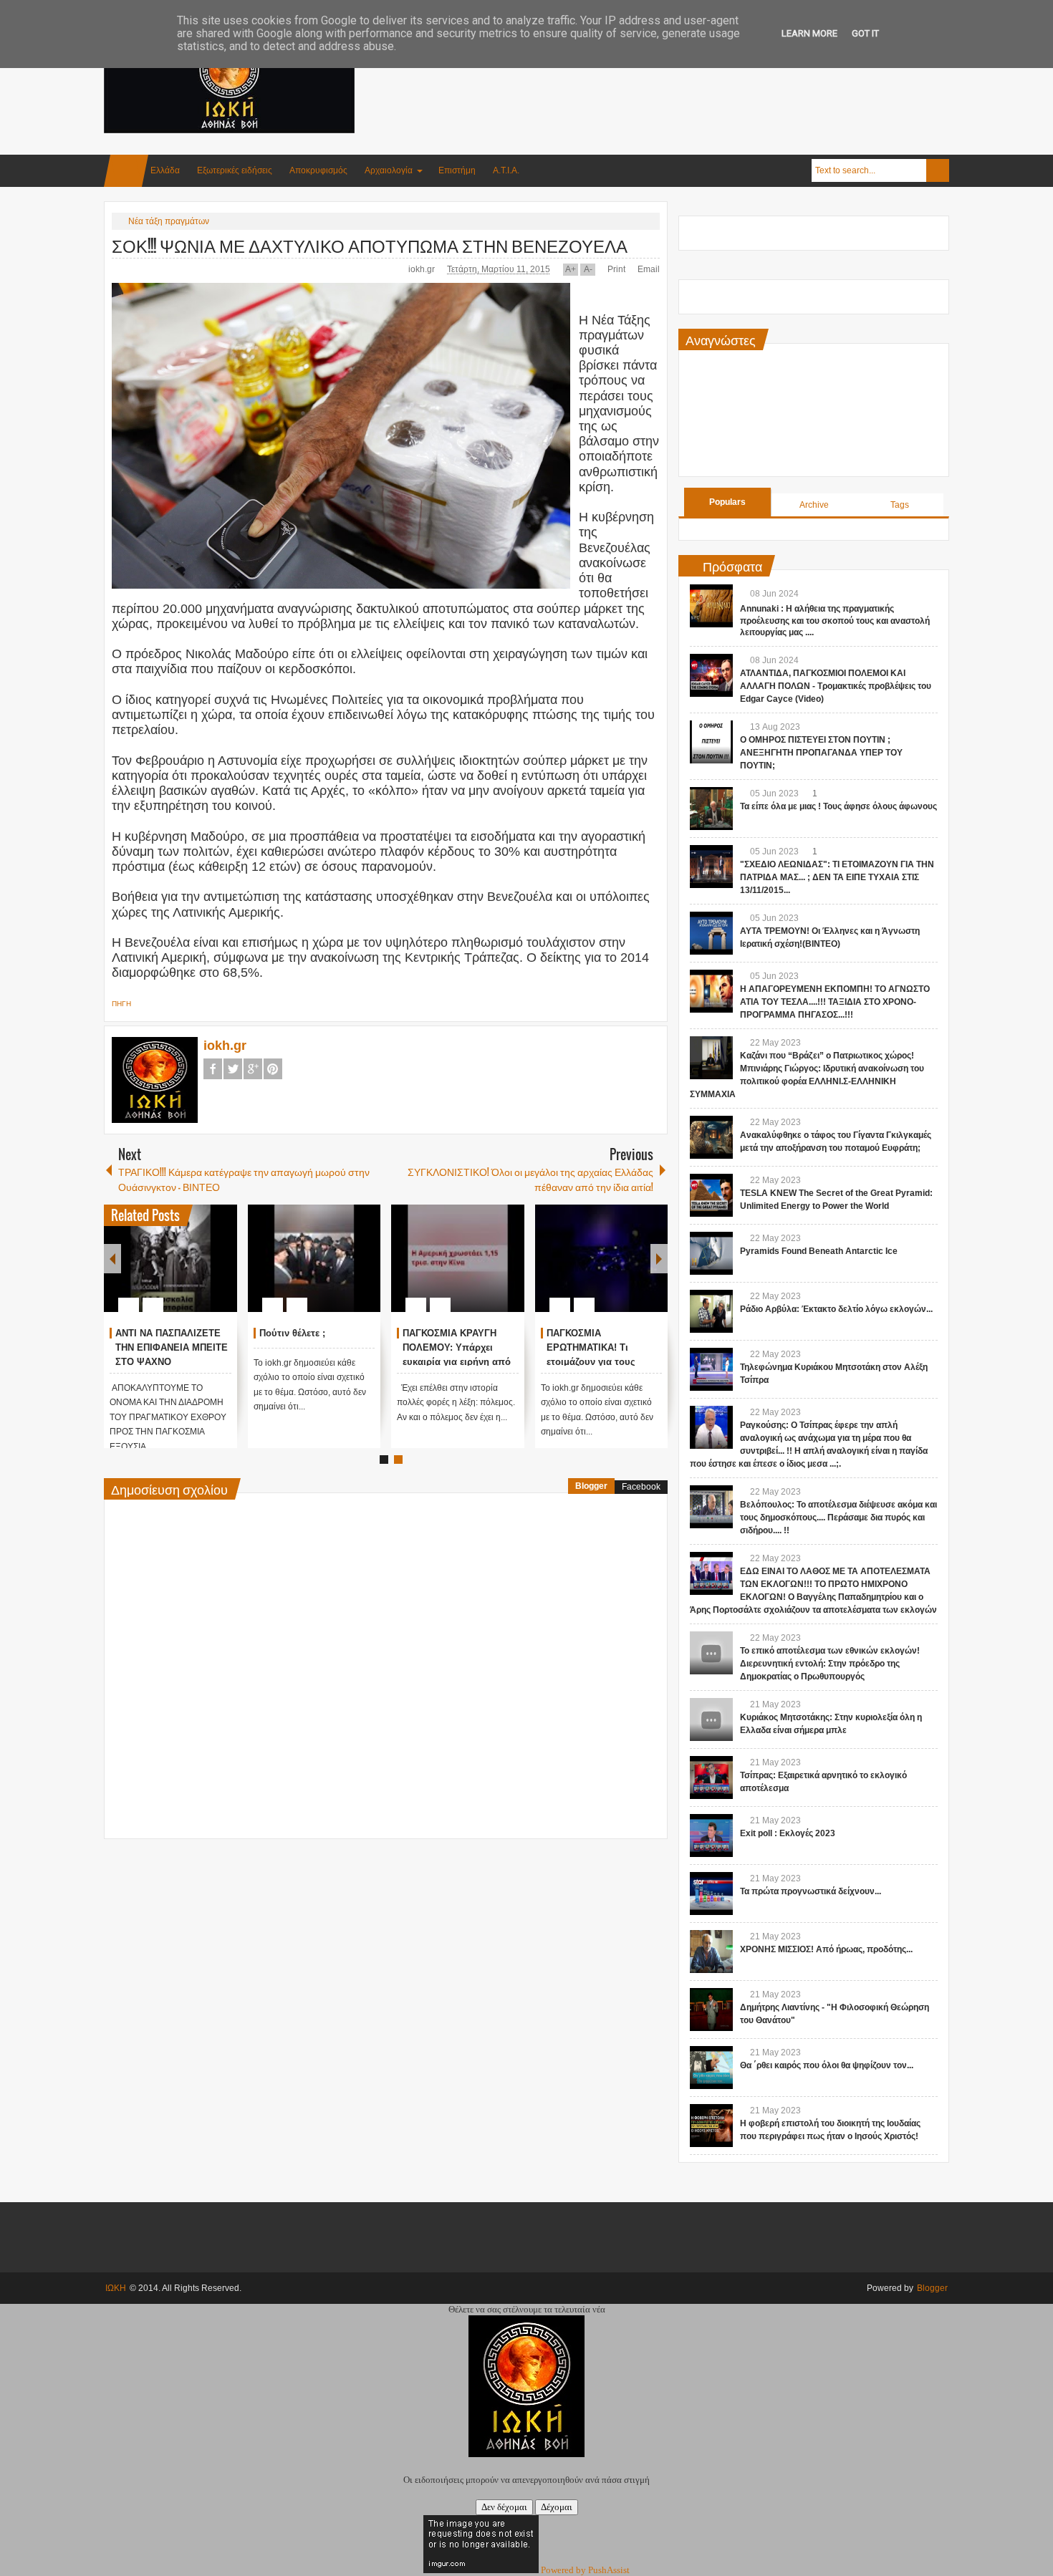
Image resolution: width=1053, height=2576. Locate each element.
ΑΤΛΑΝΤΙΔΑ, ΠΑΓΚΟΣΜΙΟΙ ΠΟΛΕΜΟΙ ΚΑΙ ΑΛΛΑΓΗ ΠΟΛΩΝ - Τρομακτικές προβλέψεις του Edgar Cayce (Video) (836, 686)
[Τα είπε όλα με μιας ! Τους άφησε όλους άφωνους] (711, 809)
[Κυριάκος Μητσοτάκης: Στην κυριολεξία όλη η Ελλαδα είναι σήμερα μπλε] (711, 1719)
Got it (865, 33)
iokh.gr (423, 269)
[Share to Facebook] (183, 1270)
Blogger (591, 1486)
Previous (112, 1259)
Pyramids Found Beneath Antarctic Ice (819, 1251)
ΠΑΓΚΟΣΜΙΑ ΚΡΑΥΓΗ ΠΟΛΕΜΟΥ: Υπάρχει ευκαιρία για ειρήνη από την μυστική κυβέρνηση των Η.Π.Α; (457, 1361)
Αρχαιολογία (389, 170)
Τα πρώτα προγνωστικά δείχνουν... (811, 1891)
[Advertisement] (688, 71)
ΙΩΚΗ (116, 2288)
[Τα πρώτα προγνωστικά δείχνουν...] (711, 1894)
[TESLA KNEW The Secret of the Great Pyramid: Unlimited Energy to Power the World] (711, 1195)
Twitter (233, 1069)
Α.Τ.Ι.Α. (506, 170)
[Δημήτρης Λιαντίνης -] (711, 2010)
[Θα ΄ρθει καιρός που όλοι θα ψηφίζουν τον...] (711, 2068)
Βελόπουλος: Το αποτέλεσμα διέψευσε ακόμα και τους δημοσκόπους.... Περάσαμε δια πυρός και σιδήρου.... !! (838, 1518)
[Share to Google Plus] (221, 1270)
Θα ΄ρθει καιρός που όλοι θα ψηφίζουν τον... (827, 2065)
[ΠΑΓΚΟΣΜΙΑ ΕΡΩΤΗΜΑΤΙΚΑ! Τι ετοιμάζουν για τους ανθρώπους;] (602, 1258)
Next (659, 1259)
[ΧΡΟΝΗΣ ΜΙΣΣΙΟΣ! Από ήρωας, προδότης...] (711, 1952)
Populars (727, 502)
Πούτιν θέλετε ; (292, 1333)
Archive (814, 505)
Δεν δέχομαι (504, 2507)
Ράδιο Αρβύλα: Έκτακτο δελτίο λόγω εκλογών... (836, 1309)
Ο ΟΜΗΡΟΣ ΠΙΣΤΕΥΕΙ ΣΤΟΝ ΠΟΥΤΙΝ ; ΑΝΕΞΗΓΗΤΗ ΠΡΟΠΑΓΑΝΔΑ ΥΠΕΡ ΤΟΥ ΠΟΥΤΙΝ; (821, 753)
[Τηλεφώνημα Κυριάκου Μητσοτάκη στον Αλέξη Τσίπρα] (711, 1369)
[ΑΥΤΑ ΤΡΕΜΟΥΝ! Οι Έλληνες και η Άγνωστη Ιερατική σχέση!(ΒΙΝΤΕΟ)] (711, 933)
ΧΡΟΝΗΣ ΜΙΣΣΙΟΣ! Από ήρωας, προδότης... (826, 1949)
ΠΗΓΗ (121, 1004)
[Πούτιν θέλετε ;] (314, 1258)
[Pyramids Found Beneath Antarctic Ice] (711, 1253)
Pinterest (273, 1069)
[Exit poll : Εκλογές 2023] (711, 1835)
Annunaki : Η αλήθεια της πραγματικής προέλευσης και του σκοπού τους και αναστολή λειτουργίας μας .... (835, 621)
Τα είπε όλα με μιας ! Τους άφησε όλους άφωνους (838, 806)
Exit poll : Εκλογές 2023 (788, 1833)
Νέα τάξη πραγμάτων (169, 221)
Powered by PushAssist (585, 2570)
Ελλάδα (165, 170)
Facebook (213, 1069)
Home (126, 171)
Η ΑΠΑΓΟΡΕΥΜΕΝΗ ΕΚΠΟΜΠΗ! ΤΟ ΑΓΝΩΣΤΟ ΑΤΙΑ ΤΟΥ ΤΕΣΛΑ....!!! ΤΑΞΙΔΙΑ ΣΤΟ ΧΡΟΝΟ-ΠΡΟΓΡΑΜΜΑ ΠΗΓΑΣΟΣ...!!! (835, 1002)
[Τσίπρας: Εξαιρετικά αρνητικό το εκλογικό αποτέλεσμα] (711, 1777)
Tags (900, 505)
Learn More (809, 33)
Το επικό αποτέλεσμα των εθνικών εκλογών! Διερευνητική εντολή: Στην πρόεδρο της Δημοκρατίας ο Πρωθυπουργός (830, 1664)
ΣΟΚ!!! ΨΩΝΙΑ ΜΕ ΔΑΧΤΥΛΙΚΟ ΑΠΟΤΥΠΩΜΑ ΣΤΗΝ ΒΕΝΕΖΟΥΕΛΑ (370, 245)
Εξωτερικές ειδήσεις (235, 170)
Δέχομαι (557, 2507)
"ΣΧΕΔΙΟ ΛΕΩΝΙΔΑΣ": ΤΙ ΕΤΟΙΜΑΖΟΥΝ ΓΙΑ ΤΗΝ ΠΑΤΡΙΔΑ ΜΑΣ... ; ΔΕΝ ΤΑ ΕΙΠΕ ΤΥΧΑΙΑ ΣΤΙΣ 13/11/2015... (837, 877)
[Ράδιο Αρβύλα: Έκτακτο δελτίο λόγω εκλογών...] (711, 1311)
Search (938, 170)
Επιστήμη (457, 170)
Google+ (253, 1069)
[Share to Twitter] (202, 1270)
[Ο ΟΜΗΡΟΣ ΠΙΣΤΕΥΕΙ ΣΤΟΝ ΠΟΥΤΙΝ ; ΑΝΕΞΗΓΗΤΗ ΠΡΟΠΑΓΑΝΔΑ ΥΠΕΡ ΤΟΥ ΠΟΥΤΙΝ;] (711, 742)
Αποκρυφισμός (318, 170)
